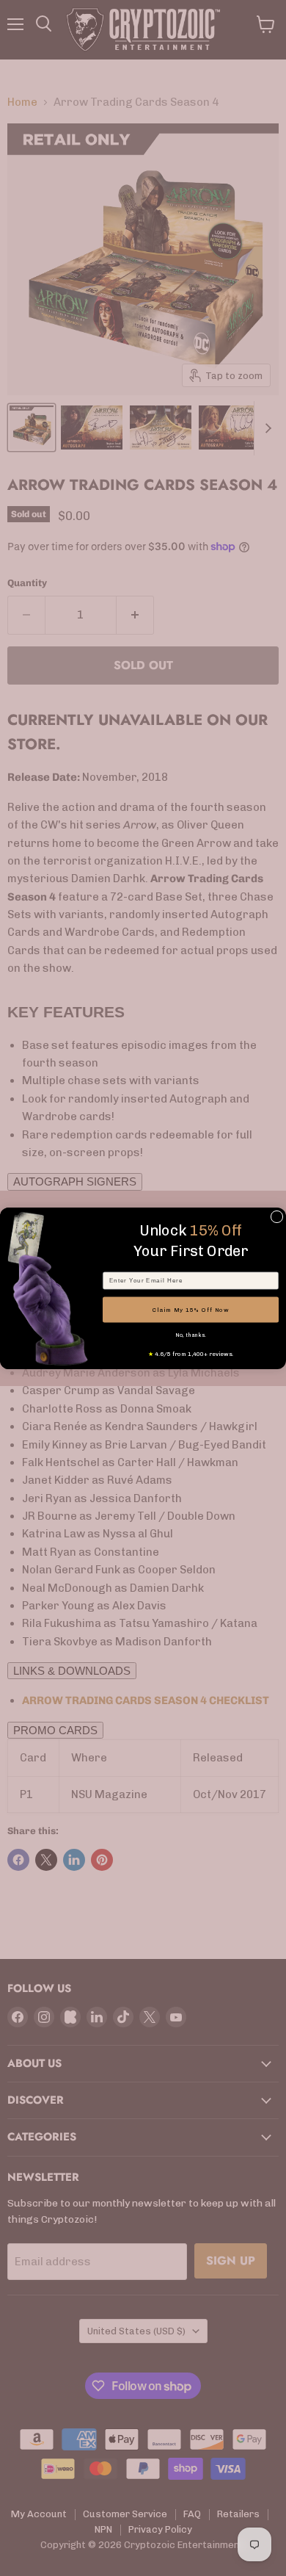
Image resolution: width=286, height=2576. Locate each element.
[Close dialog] (277, 1217)
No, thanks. (191, 1335)
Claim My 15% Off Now (191, 1310)
